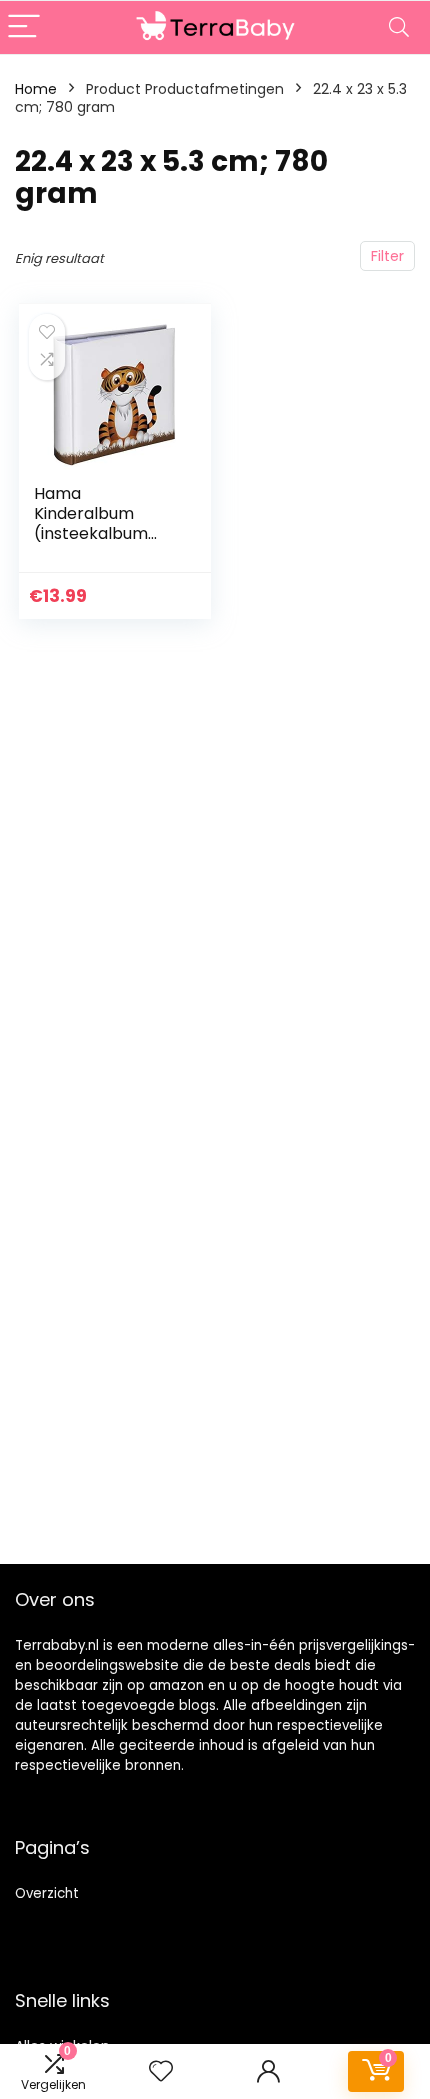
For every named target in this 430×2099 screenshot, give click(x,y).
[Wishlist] (161, 2071)
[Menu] (24, 27)
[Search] (399, 27)
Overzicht (47, 1893)
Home (36, 89)
